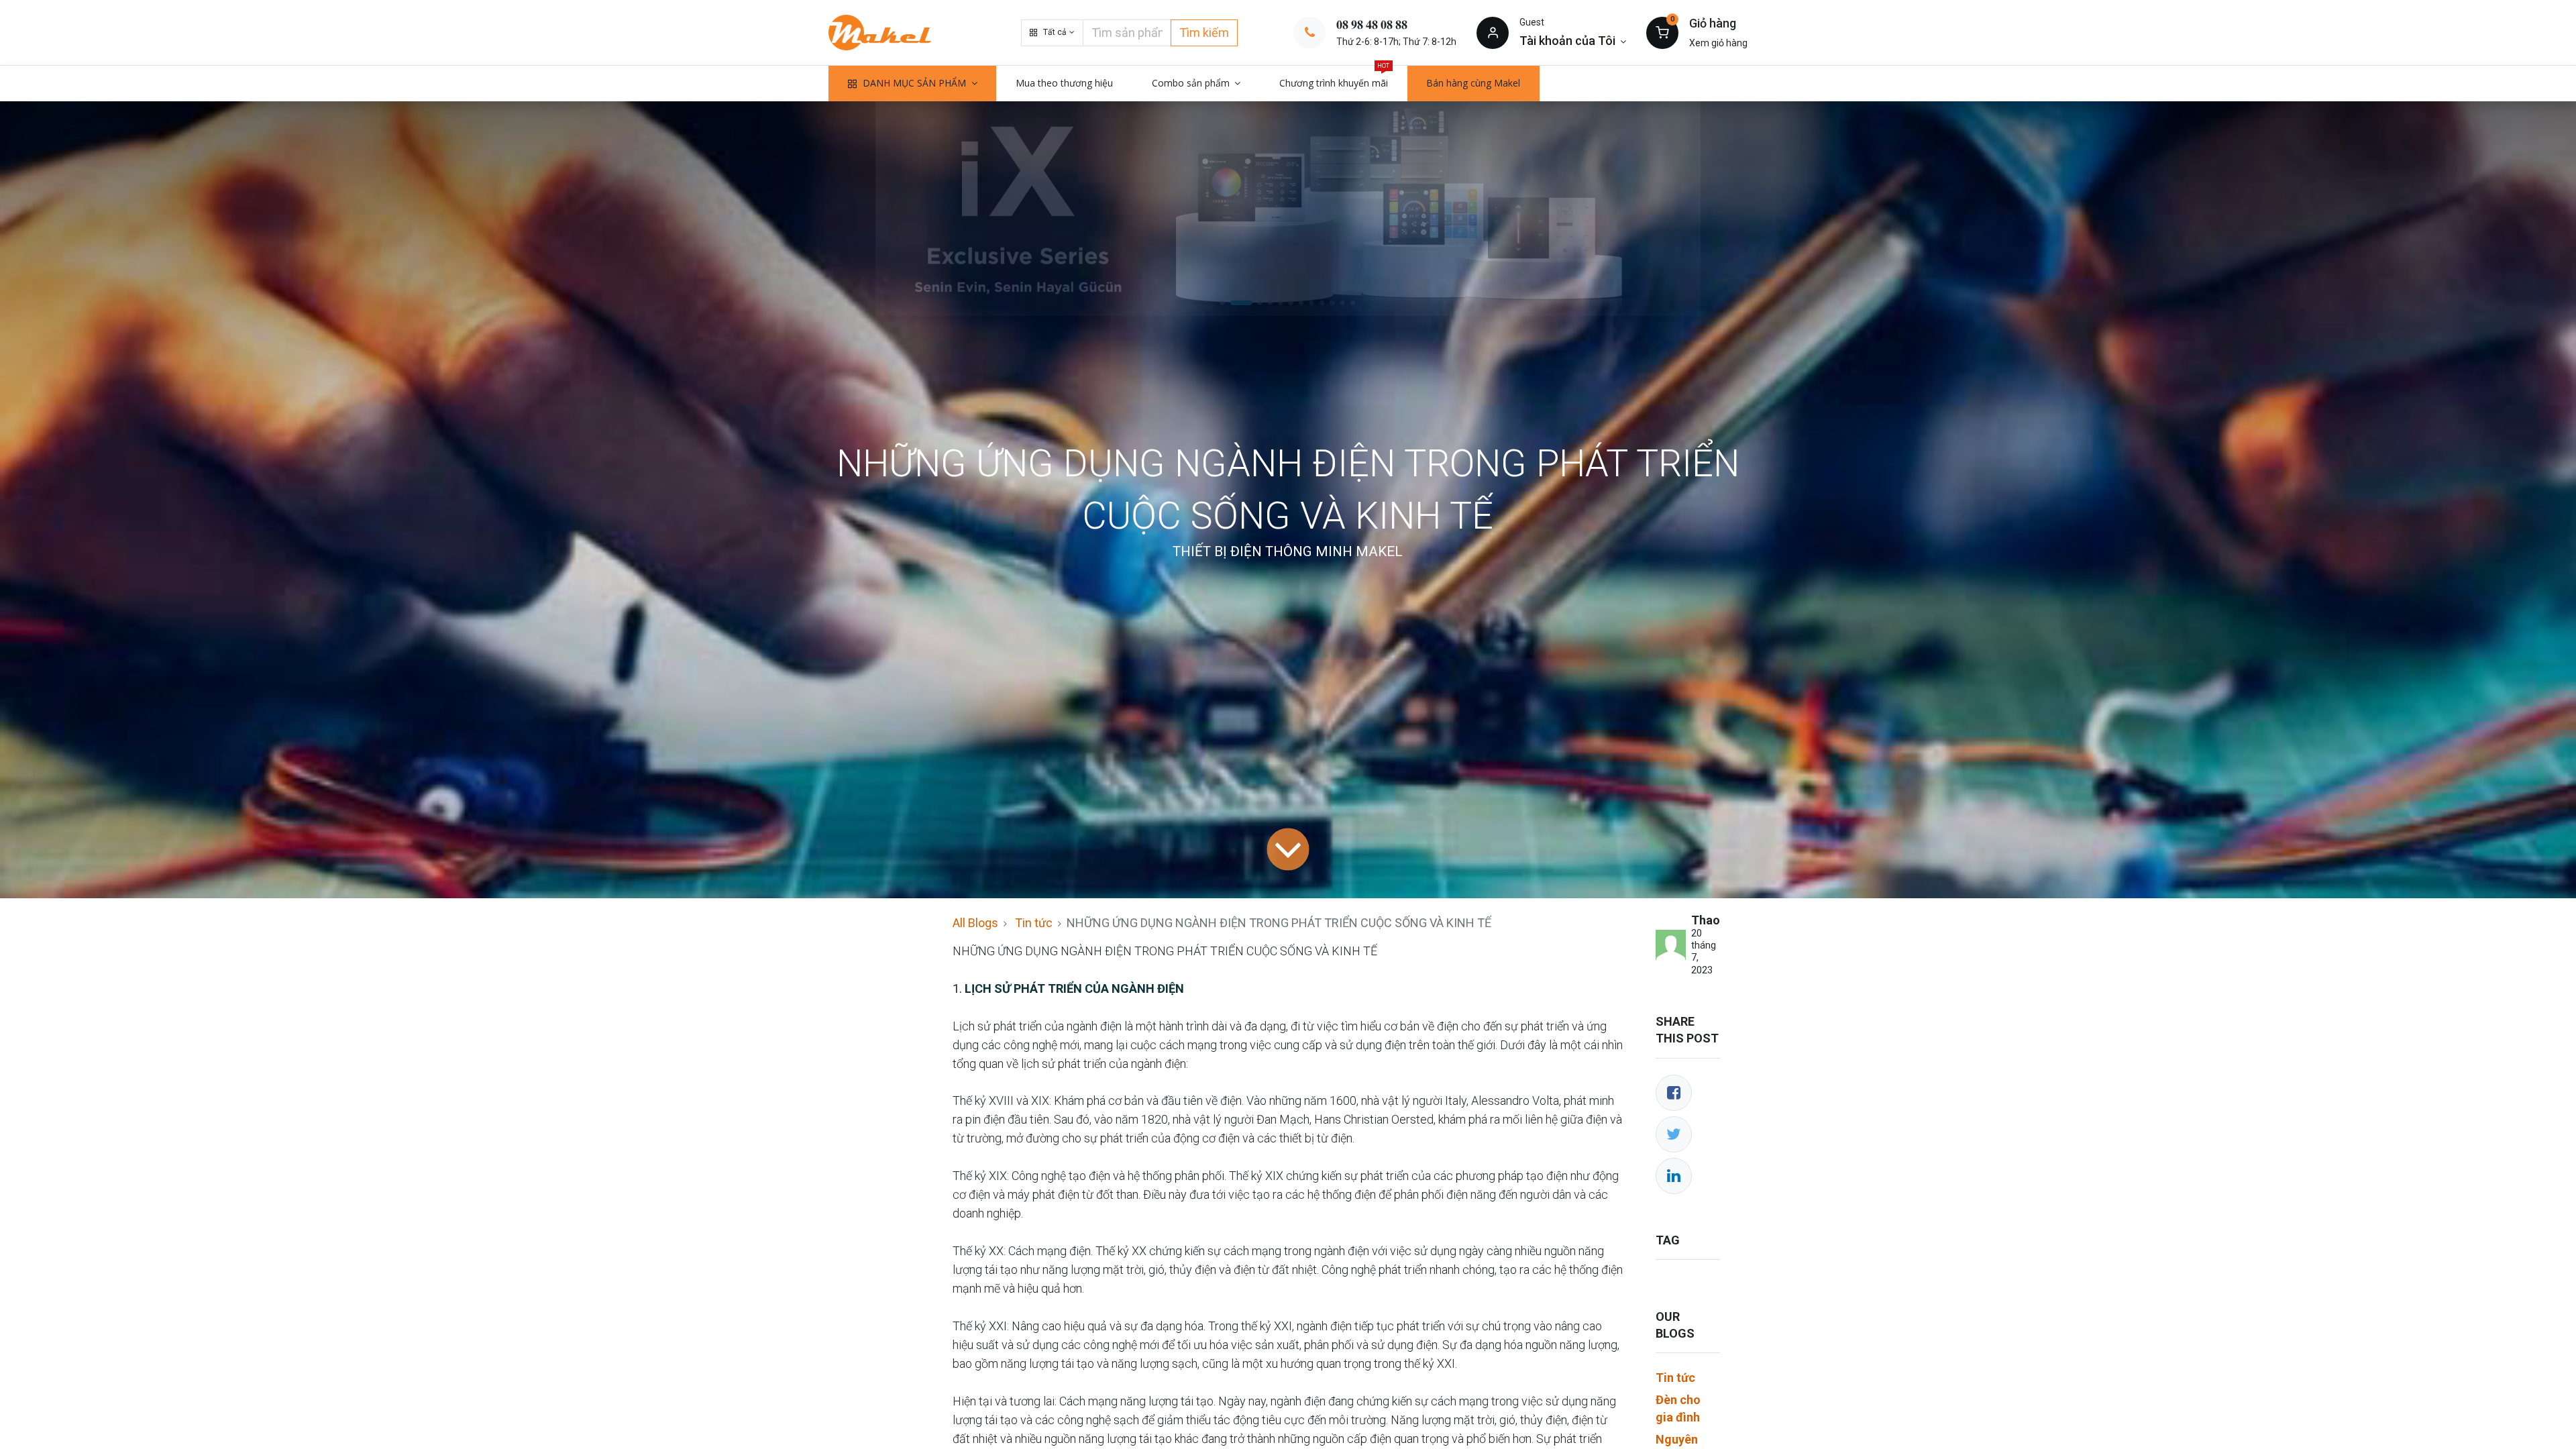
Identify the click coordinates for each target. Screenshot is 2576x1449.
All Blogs (975, 923)
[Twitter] (1674, 1134)
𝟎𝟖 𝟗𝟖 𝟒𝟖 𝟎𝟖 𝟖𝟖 (1372, 24)
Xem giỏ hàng (1718, 43)
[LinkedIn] (1674, 1176)
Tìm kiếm (1204, 33)
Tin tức (1034, 923)
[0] (1662, 32)
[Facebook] (1674, 1093)
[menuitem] (1064, 83)
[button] (1052, 33)
